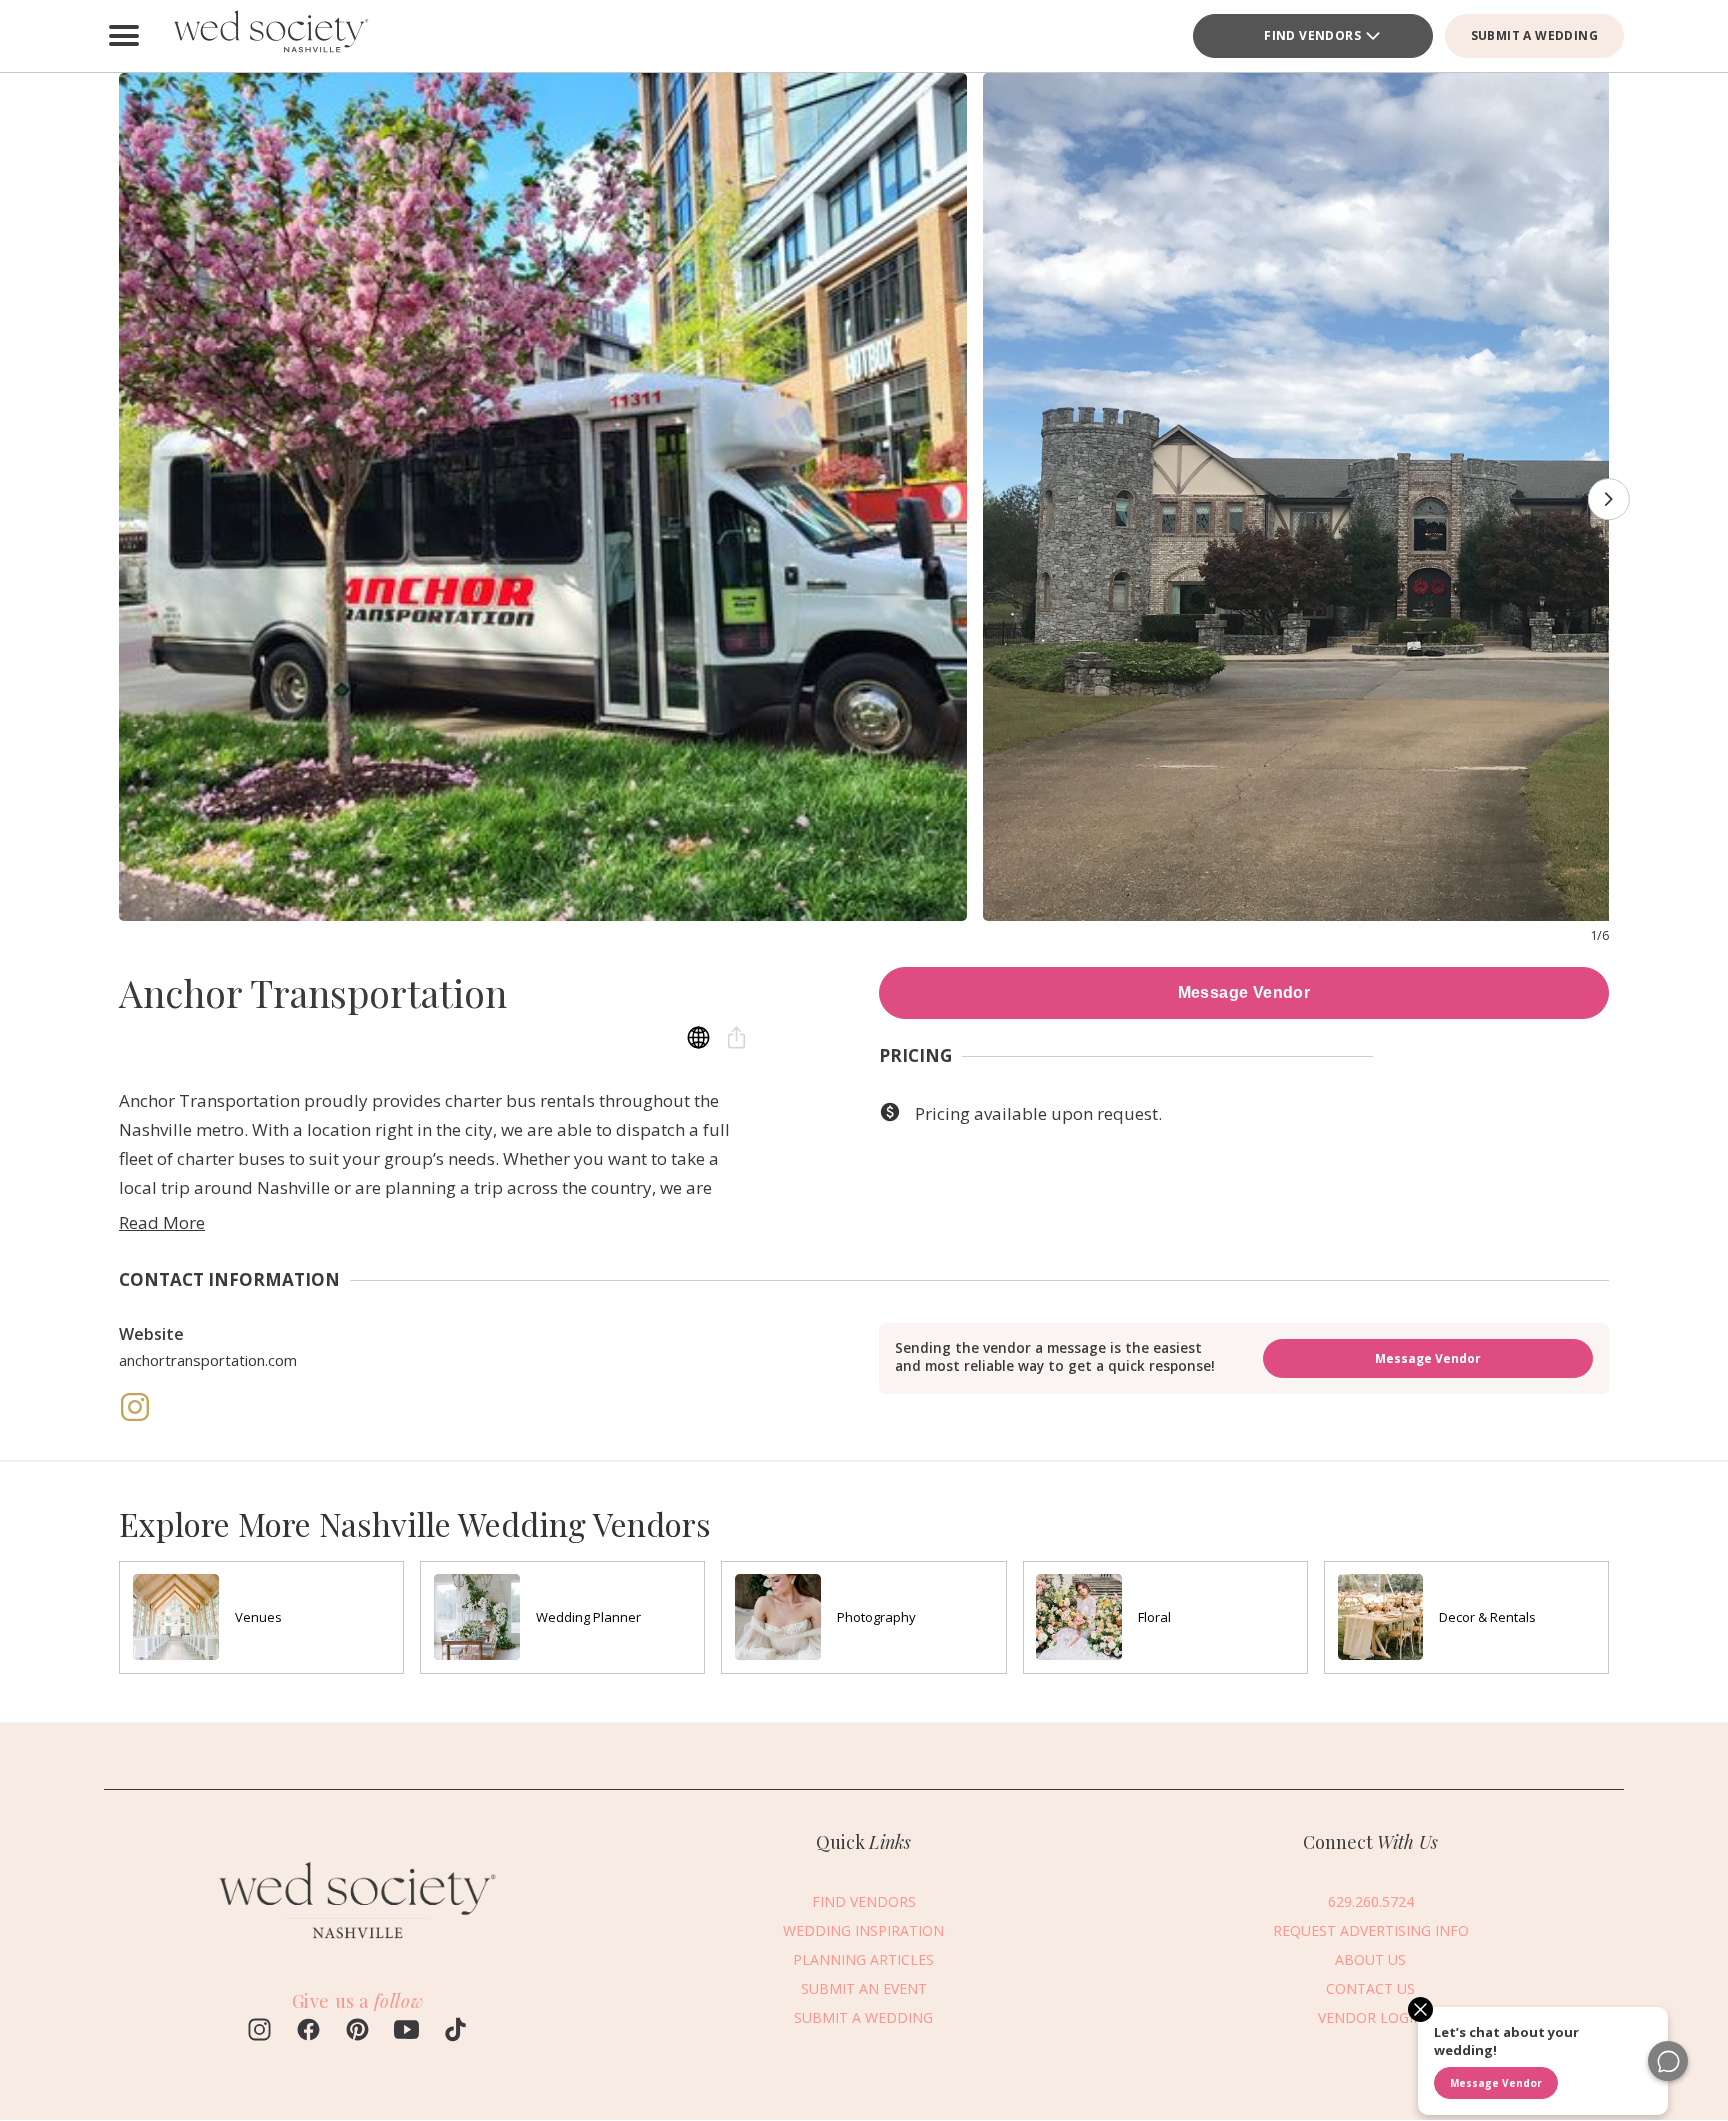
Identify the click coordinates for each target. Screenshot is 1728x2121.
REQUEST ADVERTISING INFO (1371, 1930)
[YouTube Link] (406, 2032)
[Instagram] (135, 1417)
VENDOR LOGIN (1371, 2017)
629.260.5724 (1371, 1901)
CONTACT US (1370, 1988)
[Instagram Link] (259, 2032)
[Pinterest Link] (357, 2032)
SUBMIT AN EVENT (864, 1988)
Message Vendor (1244, 992)
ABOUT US (1370, 1959)
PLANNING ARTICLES (863, 1959)
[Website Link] (357, 1947)
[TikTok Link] (455, 2032)
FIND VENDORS (864, 1901)
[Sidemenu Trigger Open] (124, 36)
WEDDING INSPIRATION (863, 1930)
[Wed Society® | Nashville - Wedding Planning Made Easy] (274, 36)
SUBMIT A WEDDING (1534, 35)
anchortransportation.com (208, 1360)
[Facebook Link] (308, 2032)
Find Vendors (1312, 35)
